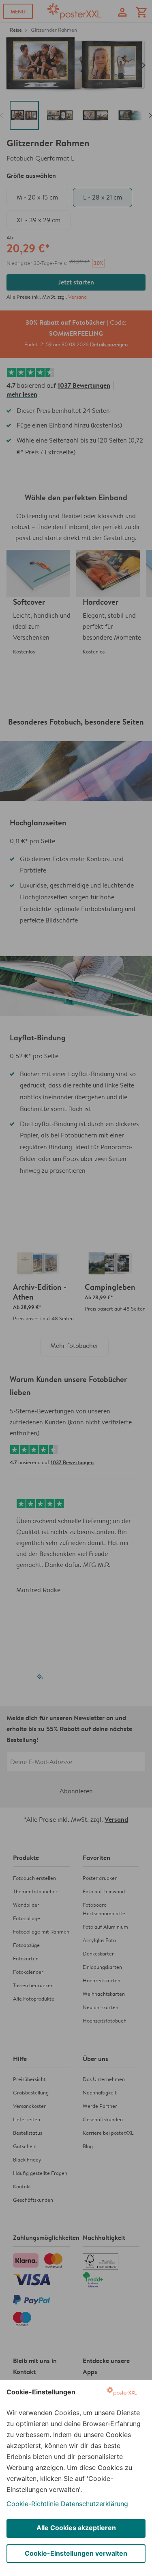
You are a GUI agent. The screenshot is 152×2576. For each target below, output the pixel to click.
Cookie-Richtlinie (33, 2504)
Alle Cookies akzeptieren (76, 2528)
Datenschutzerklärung (94, 2504)
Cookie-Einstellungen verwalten (76, 2553)
